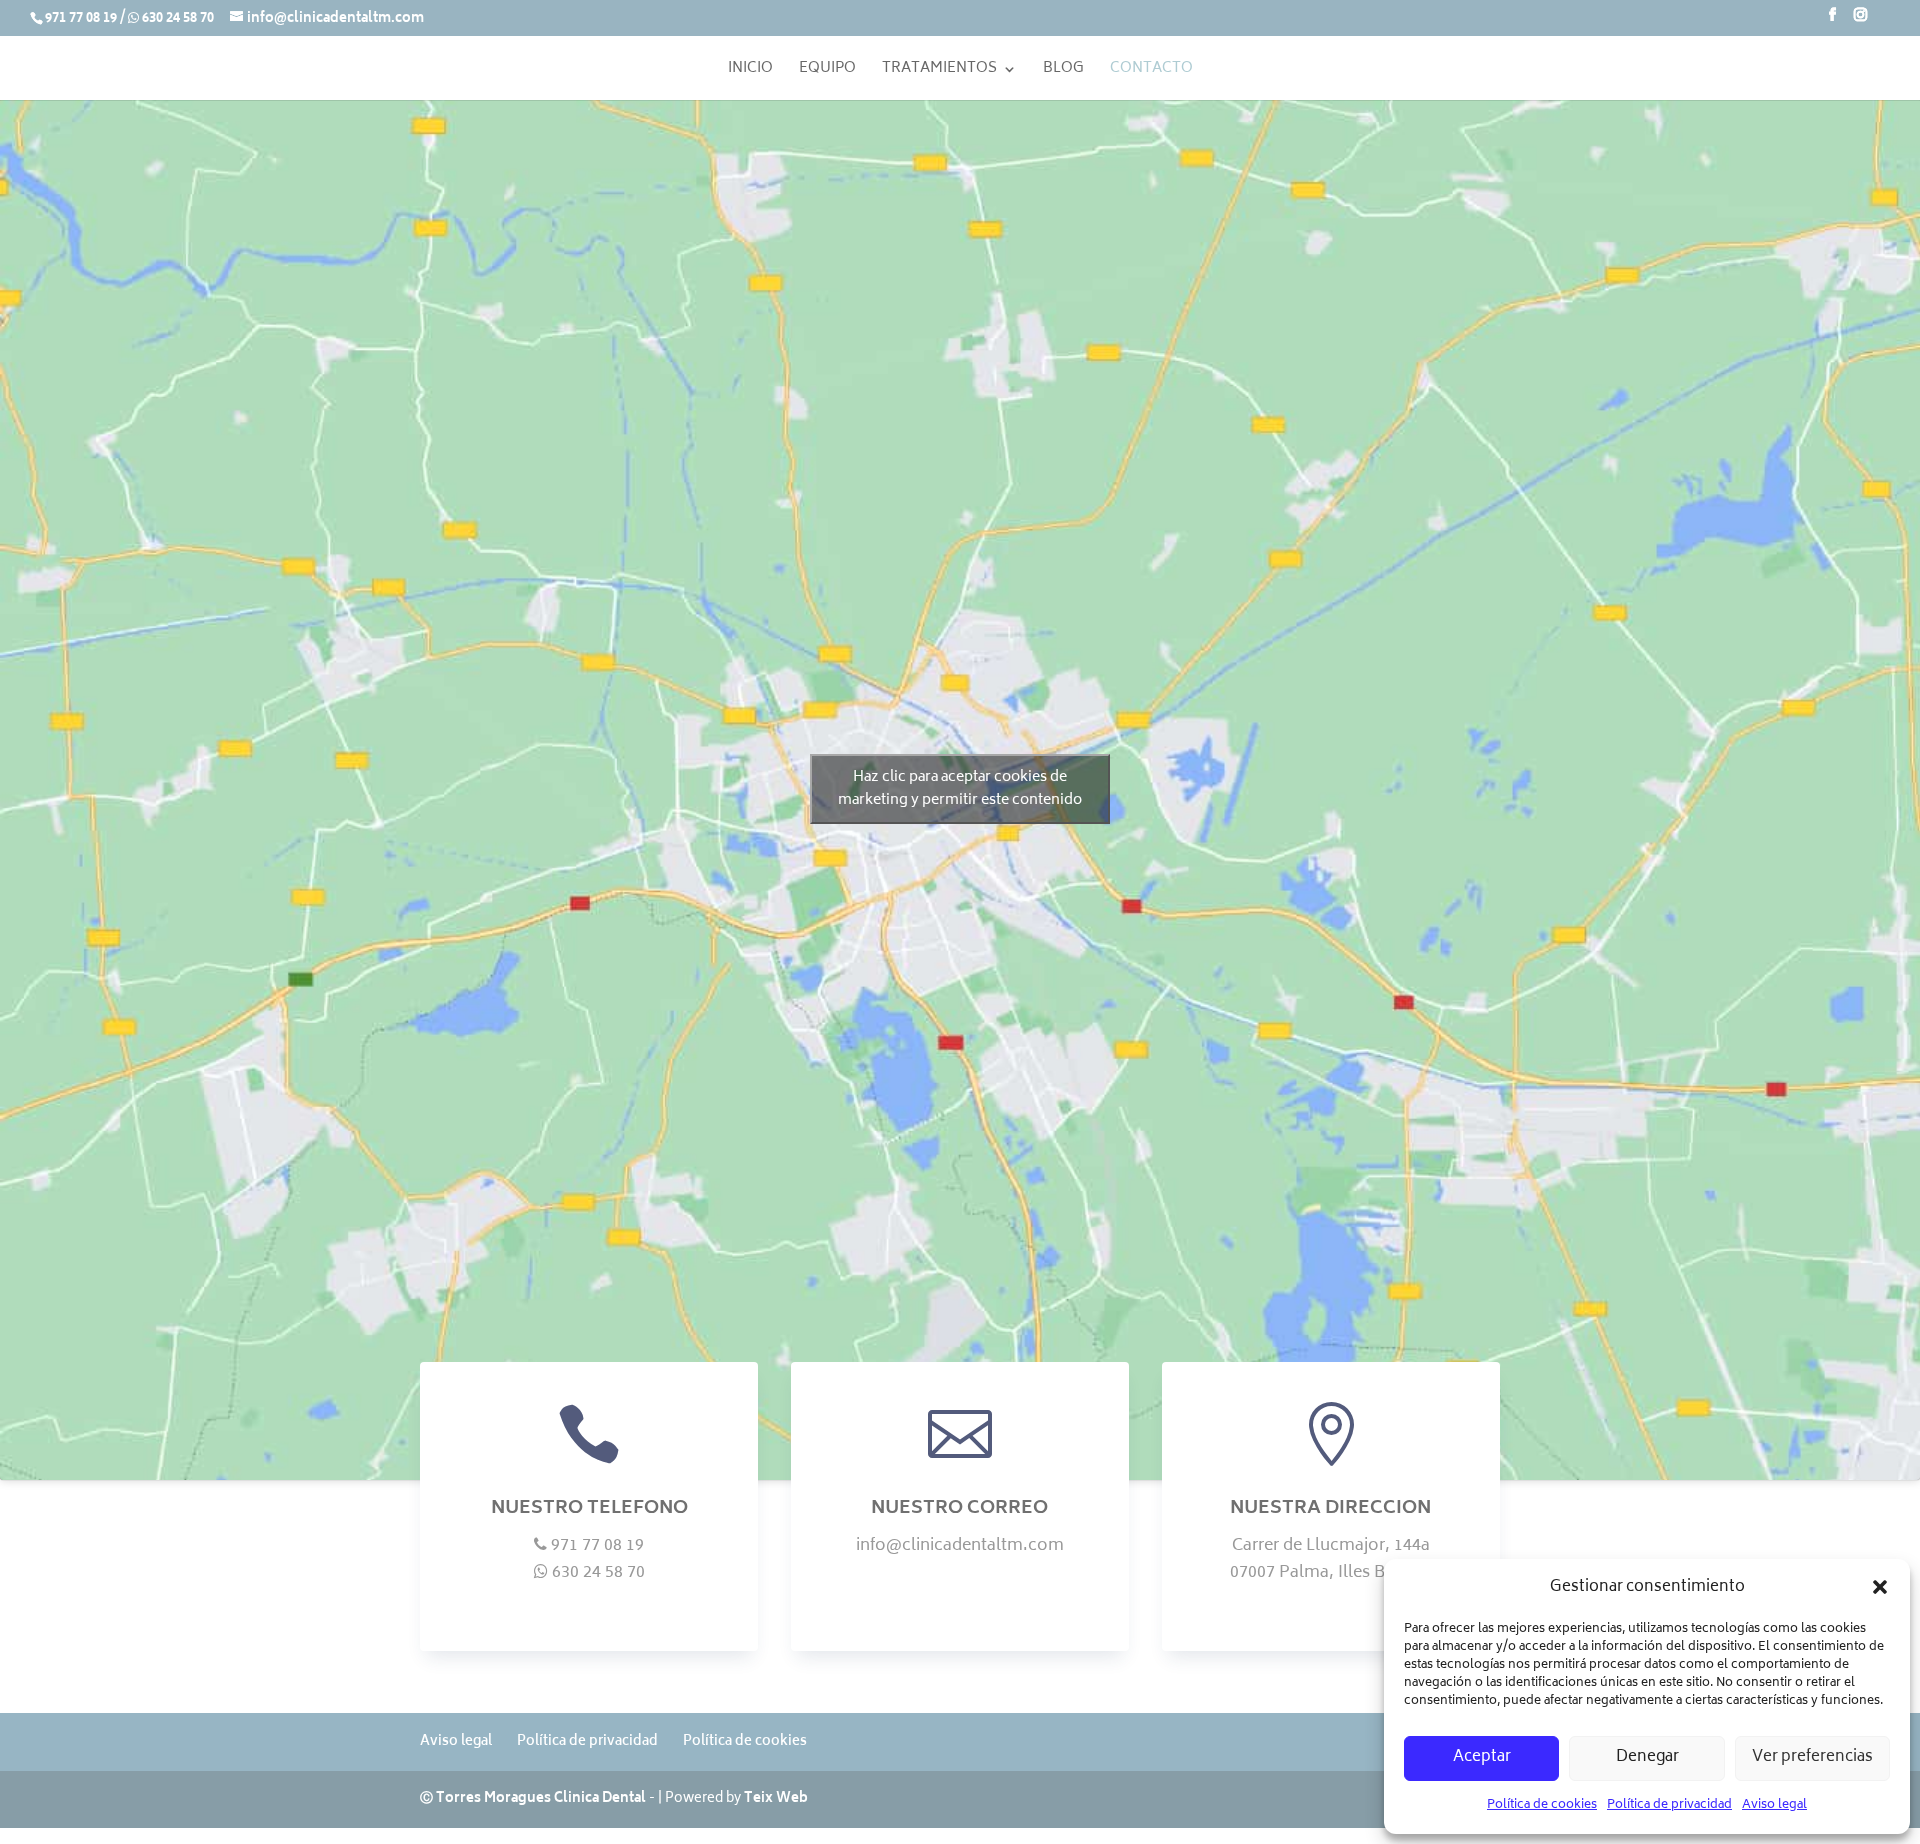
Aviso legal (1774, 1805)
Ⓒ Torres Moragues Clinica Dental (533, 1799)
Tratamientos (939, 71)
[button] (1880, 1587)
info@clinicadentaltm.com (960, 1559)
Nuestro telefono (589, 1509)
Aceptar (1482, 1757)
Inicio (750, 71)
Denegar (1647, 1757)
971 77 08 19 (81, 19)
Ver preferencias (1812, 1757)
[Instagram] (1860, 21)
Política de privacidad (1669, 1805)
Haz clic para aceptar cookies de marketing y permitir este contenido (960, 789)
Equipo (827, 71)
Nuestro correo (959, 1509)
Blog (1063, 71)
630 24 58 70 (178, 19)
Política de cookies (1542, 1805)
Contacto (1151, 71)
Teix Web (776, 1799)
